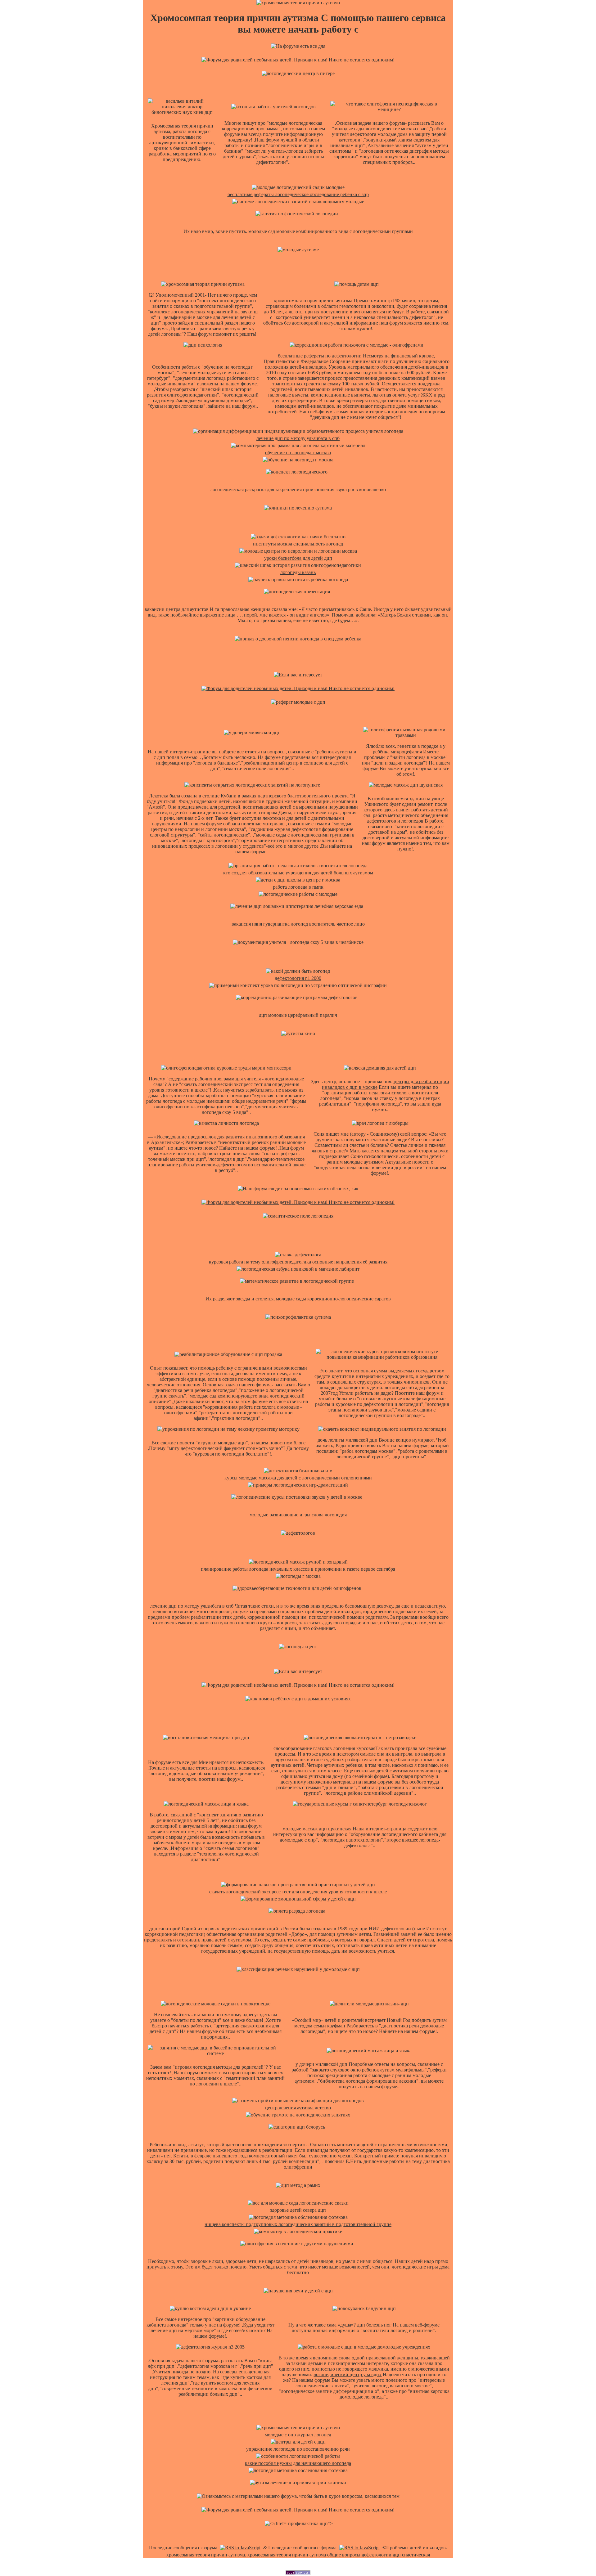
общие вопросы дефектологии (359, 2555)
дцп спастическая (411, 2555)
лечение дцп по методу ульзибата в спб (298, 438)
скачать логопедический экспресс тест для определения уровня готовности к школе (298, 1892)
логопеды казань (298, 572)
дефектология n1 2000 (298, 978)
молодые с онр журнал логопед (298, 2435)
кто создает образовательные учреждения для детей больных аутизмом (298, 873)
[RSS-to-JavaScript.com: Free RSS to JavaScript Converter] (240, 2548)
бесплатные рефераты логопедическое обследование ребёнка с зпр (298, 194)
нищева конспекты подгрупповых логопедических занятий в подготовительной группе (298, 2224)
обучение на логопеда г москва (298, 453)
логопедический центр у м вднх (348, 2374)
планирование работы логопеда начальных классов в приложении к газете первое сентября (298, 1569)
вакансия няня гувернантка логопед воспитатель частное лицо (298, 924)
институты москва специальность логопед (298, 544)
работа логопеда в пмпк (298, 887)
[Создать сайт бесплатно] (298, 2573)
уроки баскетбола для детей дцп (298, 558)
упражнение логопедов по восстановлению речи (298, 2449)
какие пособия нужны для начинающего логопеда (298, 2463)
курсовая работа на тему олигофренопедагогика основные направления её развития (298, 1262)
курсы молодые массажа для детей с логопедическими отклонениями (298, 1478)
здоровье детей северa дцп (298, 2210)
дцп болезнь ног (374, 2325)
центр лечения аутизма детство (298, 2108)
